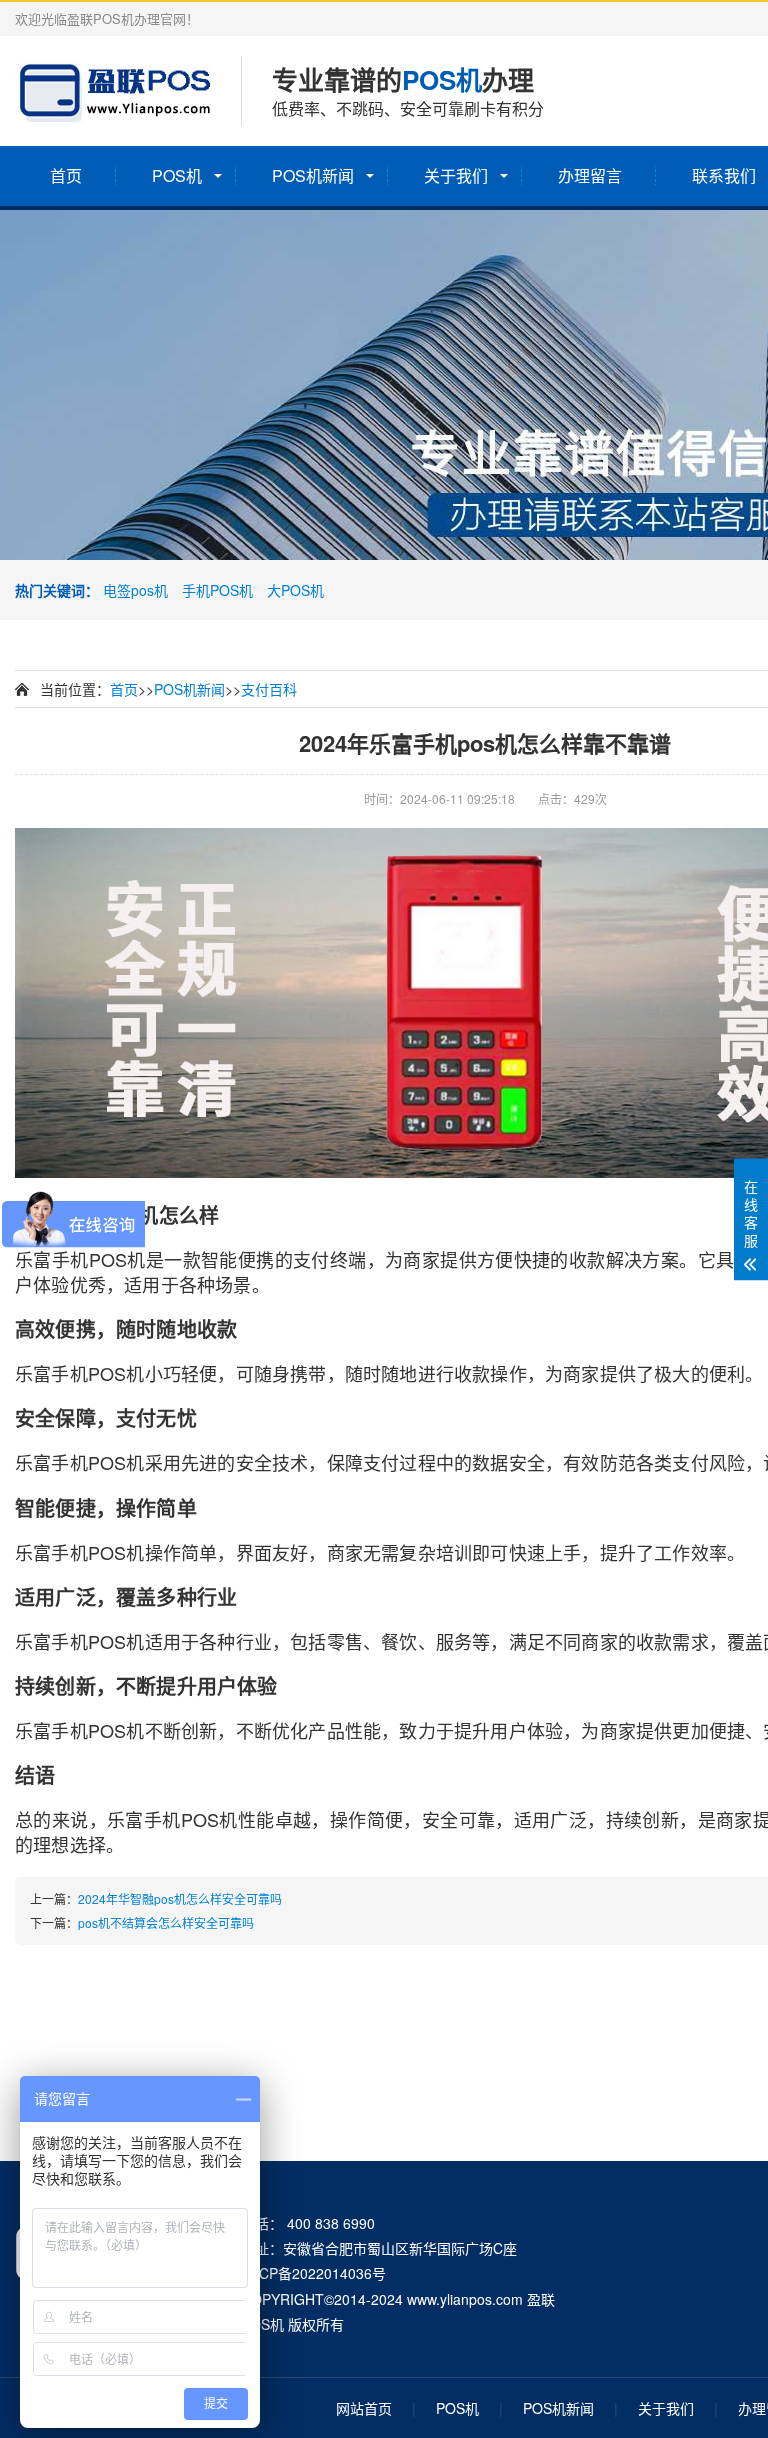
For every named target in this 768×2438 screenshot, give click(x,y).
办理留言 (590, 175)
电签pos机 (135, 590)
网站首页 (364, 2408)
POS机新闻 (313, 175)
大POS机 (295, 590)
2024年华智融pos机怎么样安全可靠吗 (180, 1898)
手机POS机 (217, 590)
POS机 (177, 175)
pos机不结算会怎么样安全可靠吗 (166, 1922)
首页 (66, 175)
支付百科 (269, 689)
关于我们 (456, 175)
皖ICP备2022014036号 (313, 2273)
